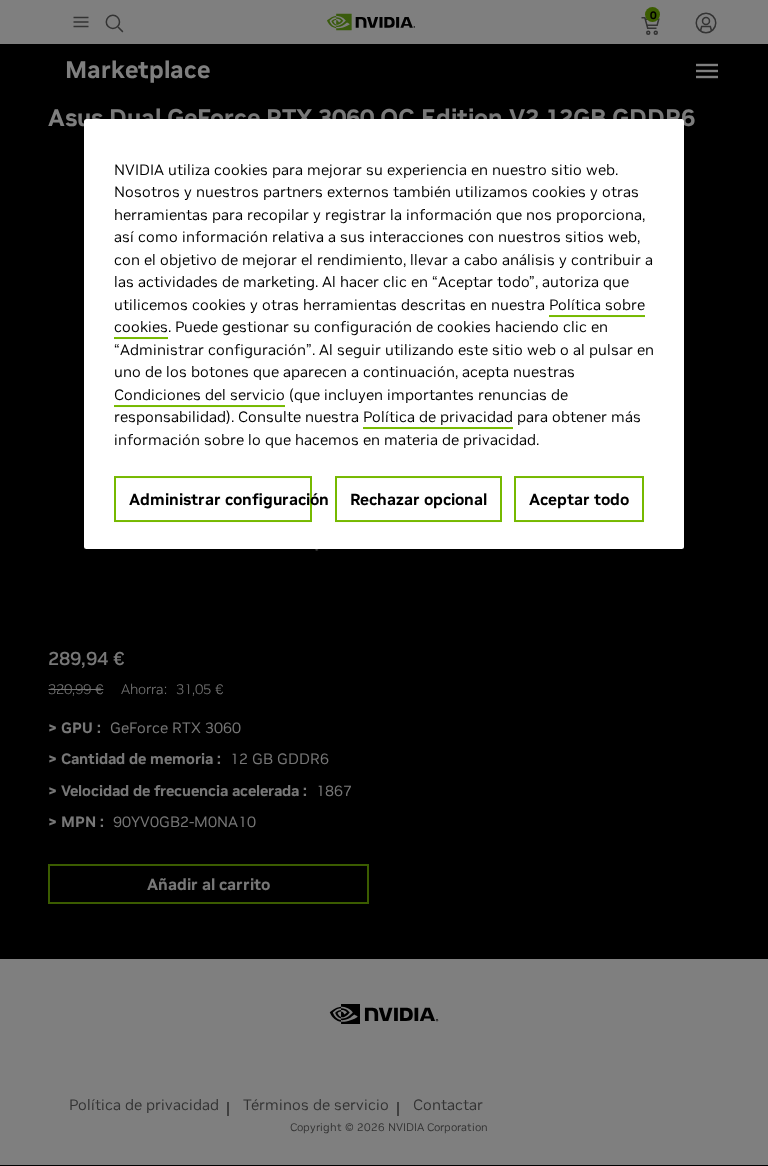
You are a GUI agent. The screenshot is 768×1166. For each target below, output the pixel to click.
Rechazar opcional (418, 499)
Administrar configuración (220, 499)
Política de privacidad (438, 416)
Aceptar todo (579, 499)
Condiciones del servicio (199, 394)
